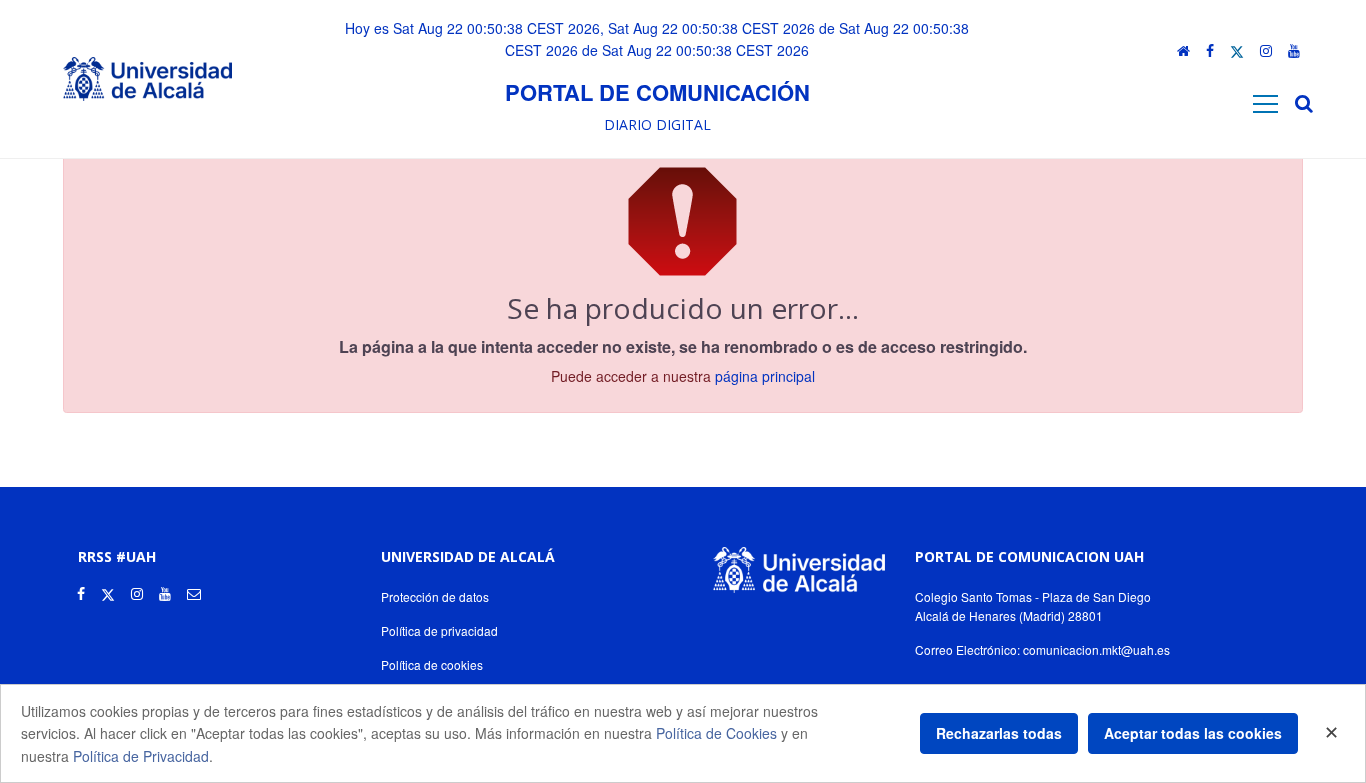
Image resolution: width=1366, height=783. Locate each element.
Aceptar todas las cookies (1193, 733)
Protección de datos (435, 596)
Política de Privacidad (141, 756)
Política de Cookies (716, 733)
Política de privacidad (439, 630)
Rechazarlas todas (999, 733)
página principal (765, 376)
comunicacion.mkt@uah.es (1096, 649)
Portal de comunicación (657, 92)
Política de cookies (432, 664)
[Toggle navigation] (1265, 103)
